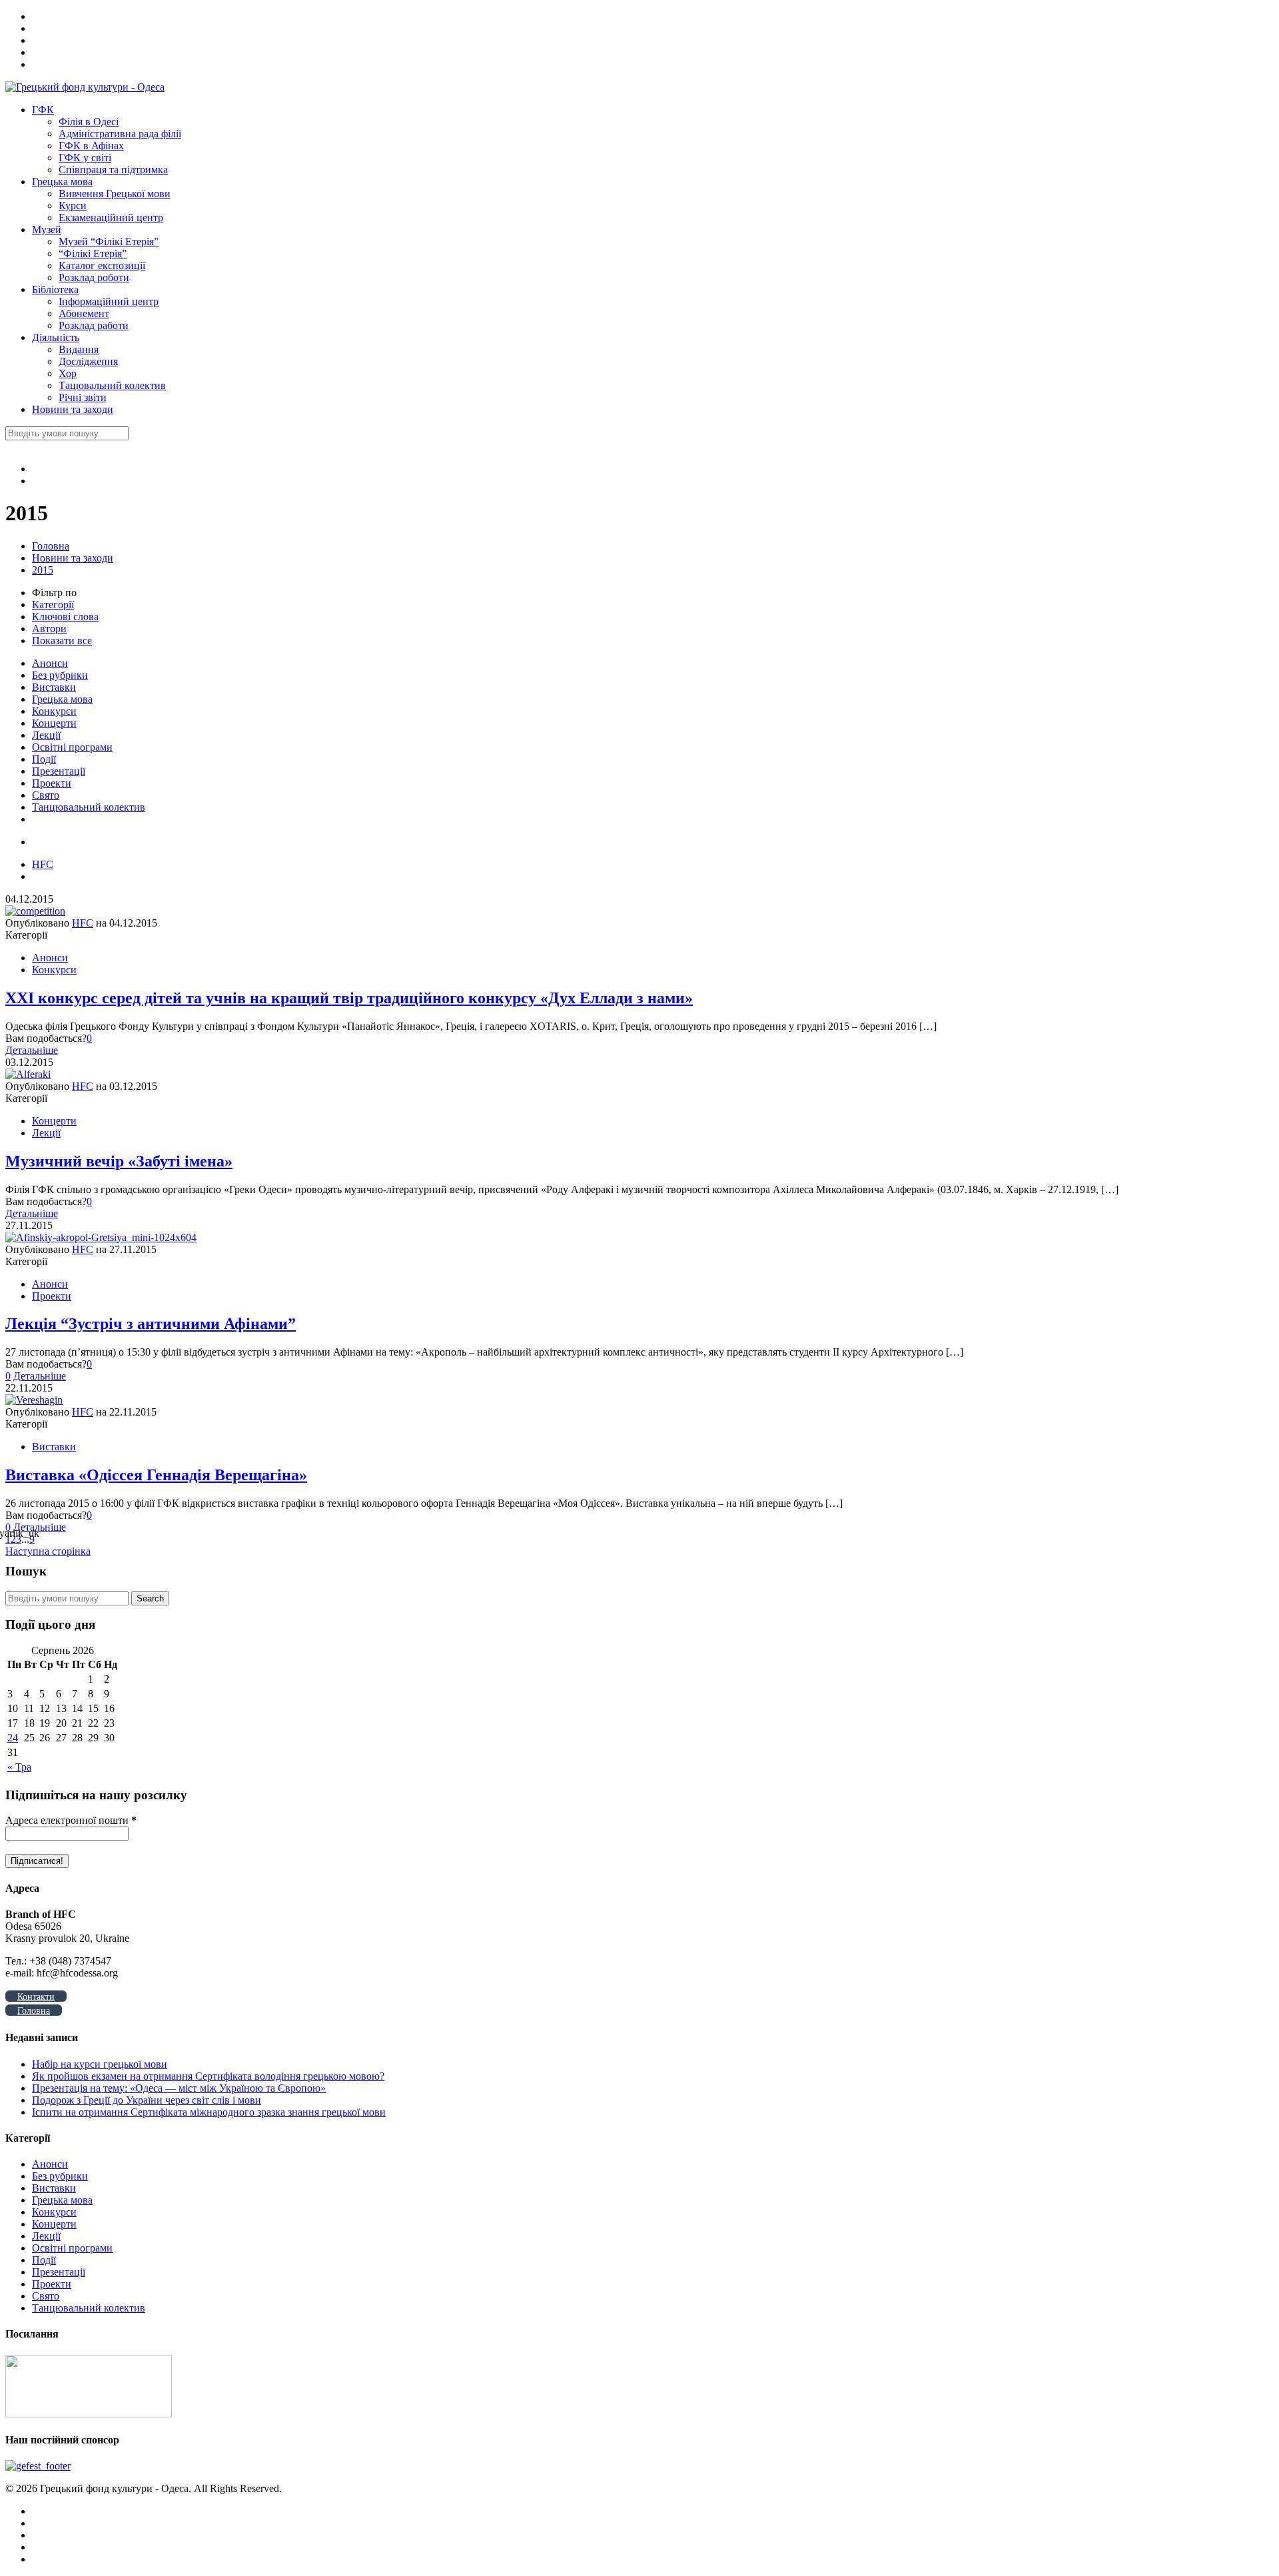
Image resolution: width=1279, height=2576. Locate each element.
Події (44, 759)
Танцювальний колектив (89, 807)
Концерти (54, 723)
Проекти (52, 783)
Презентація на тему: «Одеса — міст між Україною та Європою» (179, 2088)
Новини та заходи (73, 558)
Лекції (46, 735)
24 (13, 1738)
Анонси (50, 663)
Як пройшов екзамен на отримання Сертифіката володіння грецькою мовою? (208, 2076)
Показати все (62, 641)
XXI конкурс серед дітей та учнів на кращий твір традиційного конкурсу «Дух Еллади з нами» (349, 998)
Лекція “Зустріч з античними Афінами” (151, 1324)
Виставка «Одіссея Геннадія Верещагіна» (156, 1475)
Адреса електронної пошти (71, 1820)
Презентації (59, 771)
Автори (49, 629)
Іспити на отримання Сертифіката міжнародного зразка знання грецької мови (209, 2112)
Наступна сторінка (48, 1551)
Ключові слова (65, 617)
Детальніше (32, 1050)
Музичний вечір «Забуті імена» (119, 1161)
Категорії (53, 605)
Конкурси (54, 711)
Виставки (54, 687)
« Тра (19, 1767)
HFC (43, 864)
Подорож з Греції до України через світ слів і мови (147, 2100)
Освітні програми (72, 747)
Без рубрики (60, 675)
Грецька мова (62, 699)
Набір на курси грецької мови (100, 2064)
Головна (51, 546)
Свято (46, 795)
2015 (43, 570)
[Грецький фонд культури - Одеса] (85, 87)
